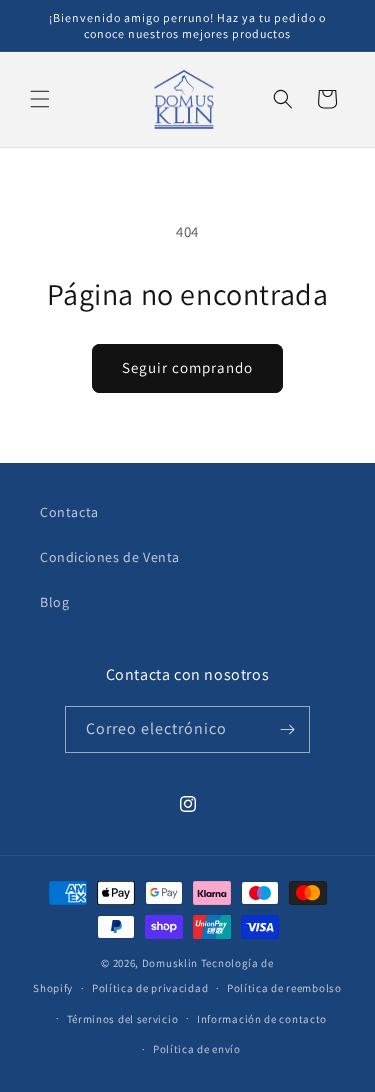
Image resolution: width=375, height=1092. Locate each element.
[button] (40, 99)
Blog (54, 602)
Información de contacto (262, 1019)
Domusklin (170, 963)
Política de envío (197, 1049)
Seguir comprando (187, 367)
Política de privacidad (150, 988)
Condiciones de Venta (110, 557)
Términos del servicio (123, 1019)
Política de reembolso (284, 988)
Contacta (69, 512)
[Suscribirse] (287, 729)
